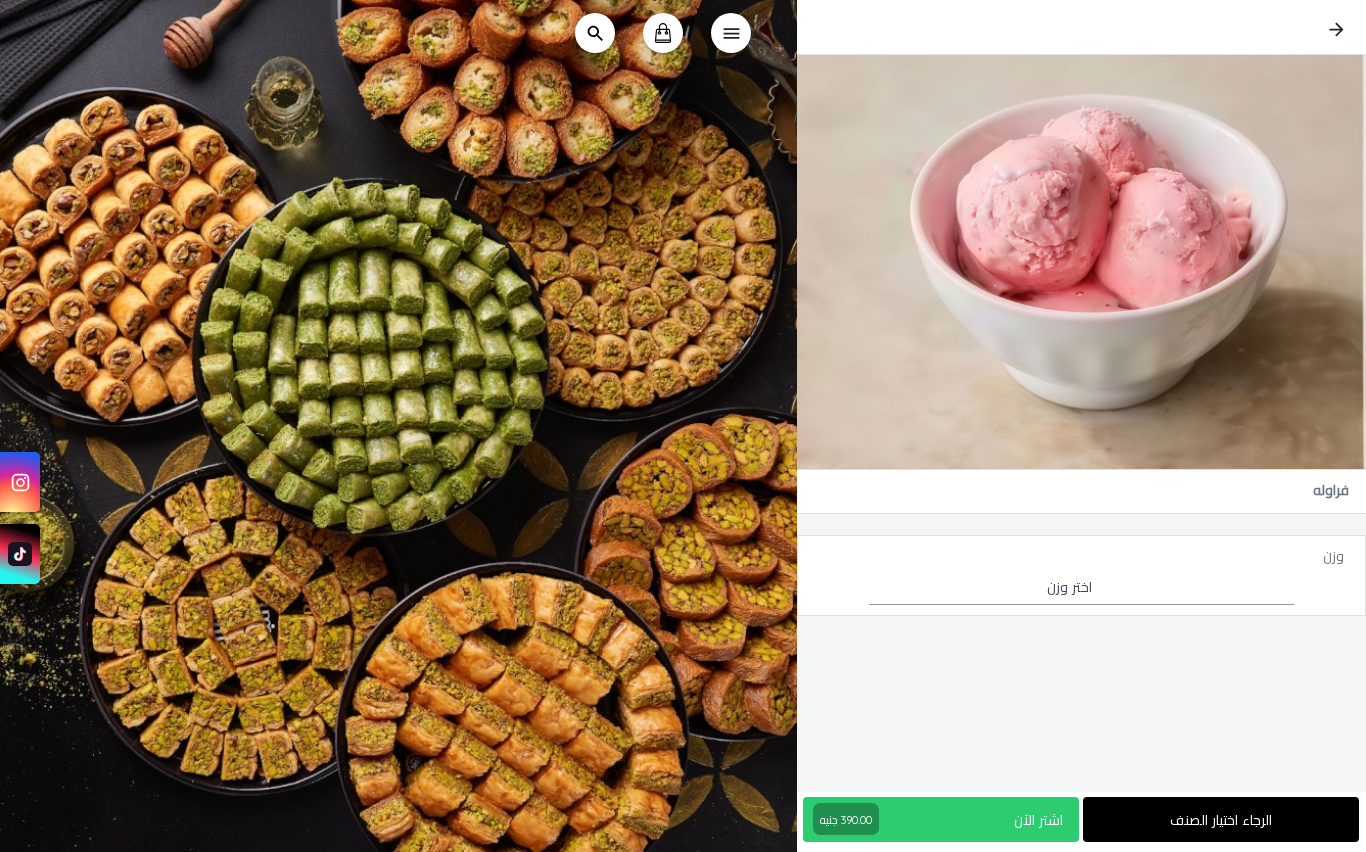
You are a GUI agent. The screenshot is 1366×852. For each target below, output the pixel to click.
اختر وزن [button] (1069, 587)
